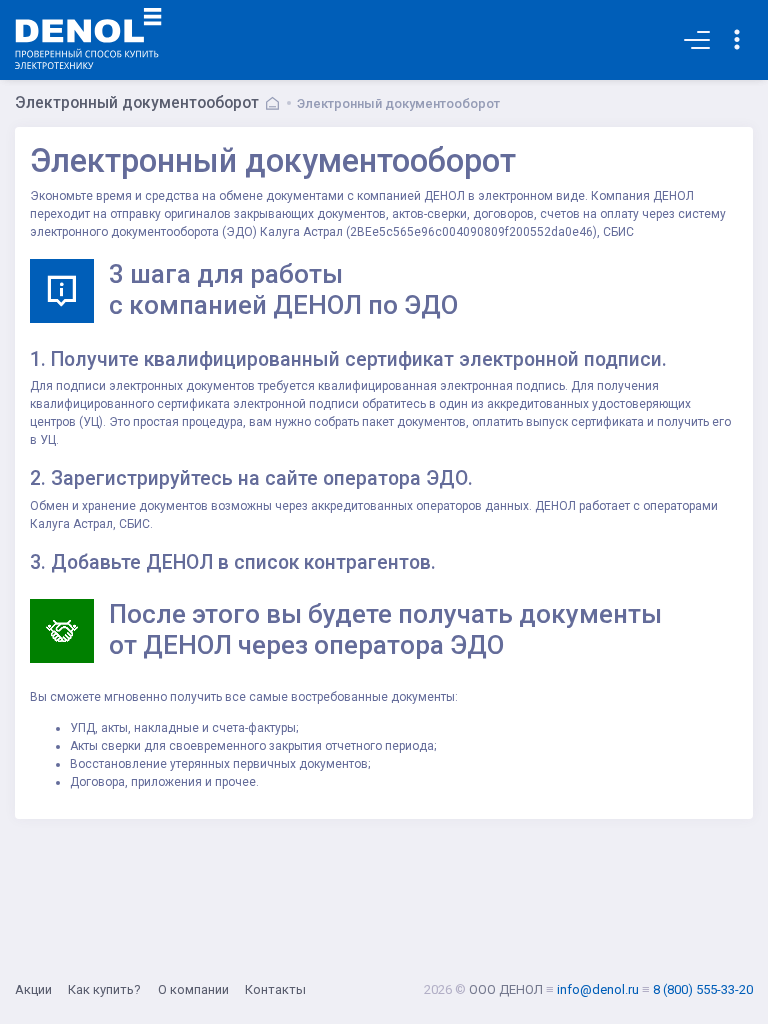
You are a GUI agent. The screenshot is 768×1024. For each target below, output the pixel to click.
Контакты (275, 989)
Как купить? (104, 989)
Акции (33, 989)
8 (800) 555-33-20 (703, 989)
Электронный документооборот (398, 103)
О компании (193, 989)
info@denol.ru (598, 989)
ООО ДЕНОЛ (506, 989)
